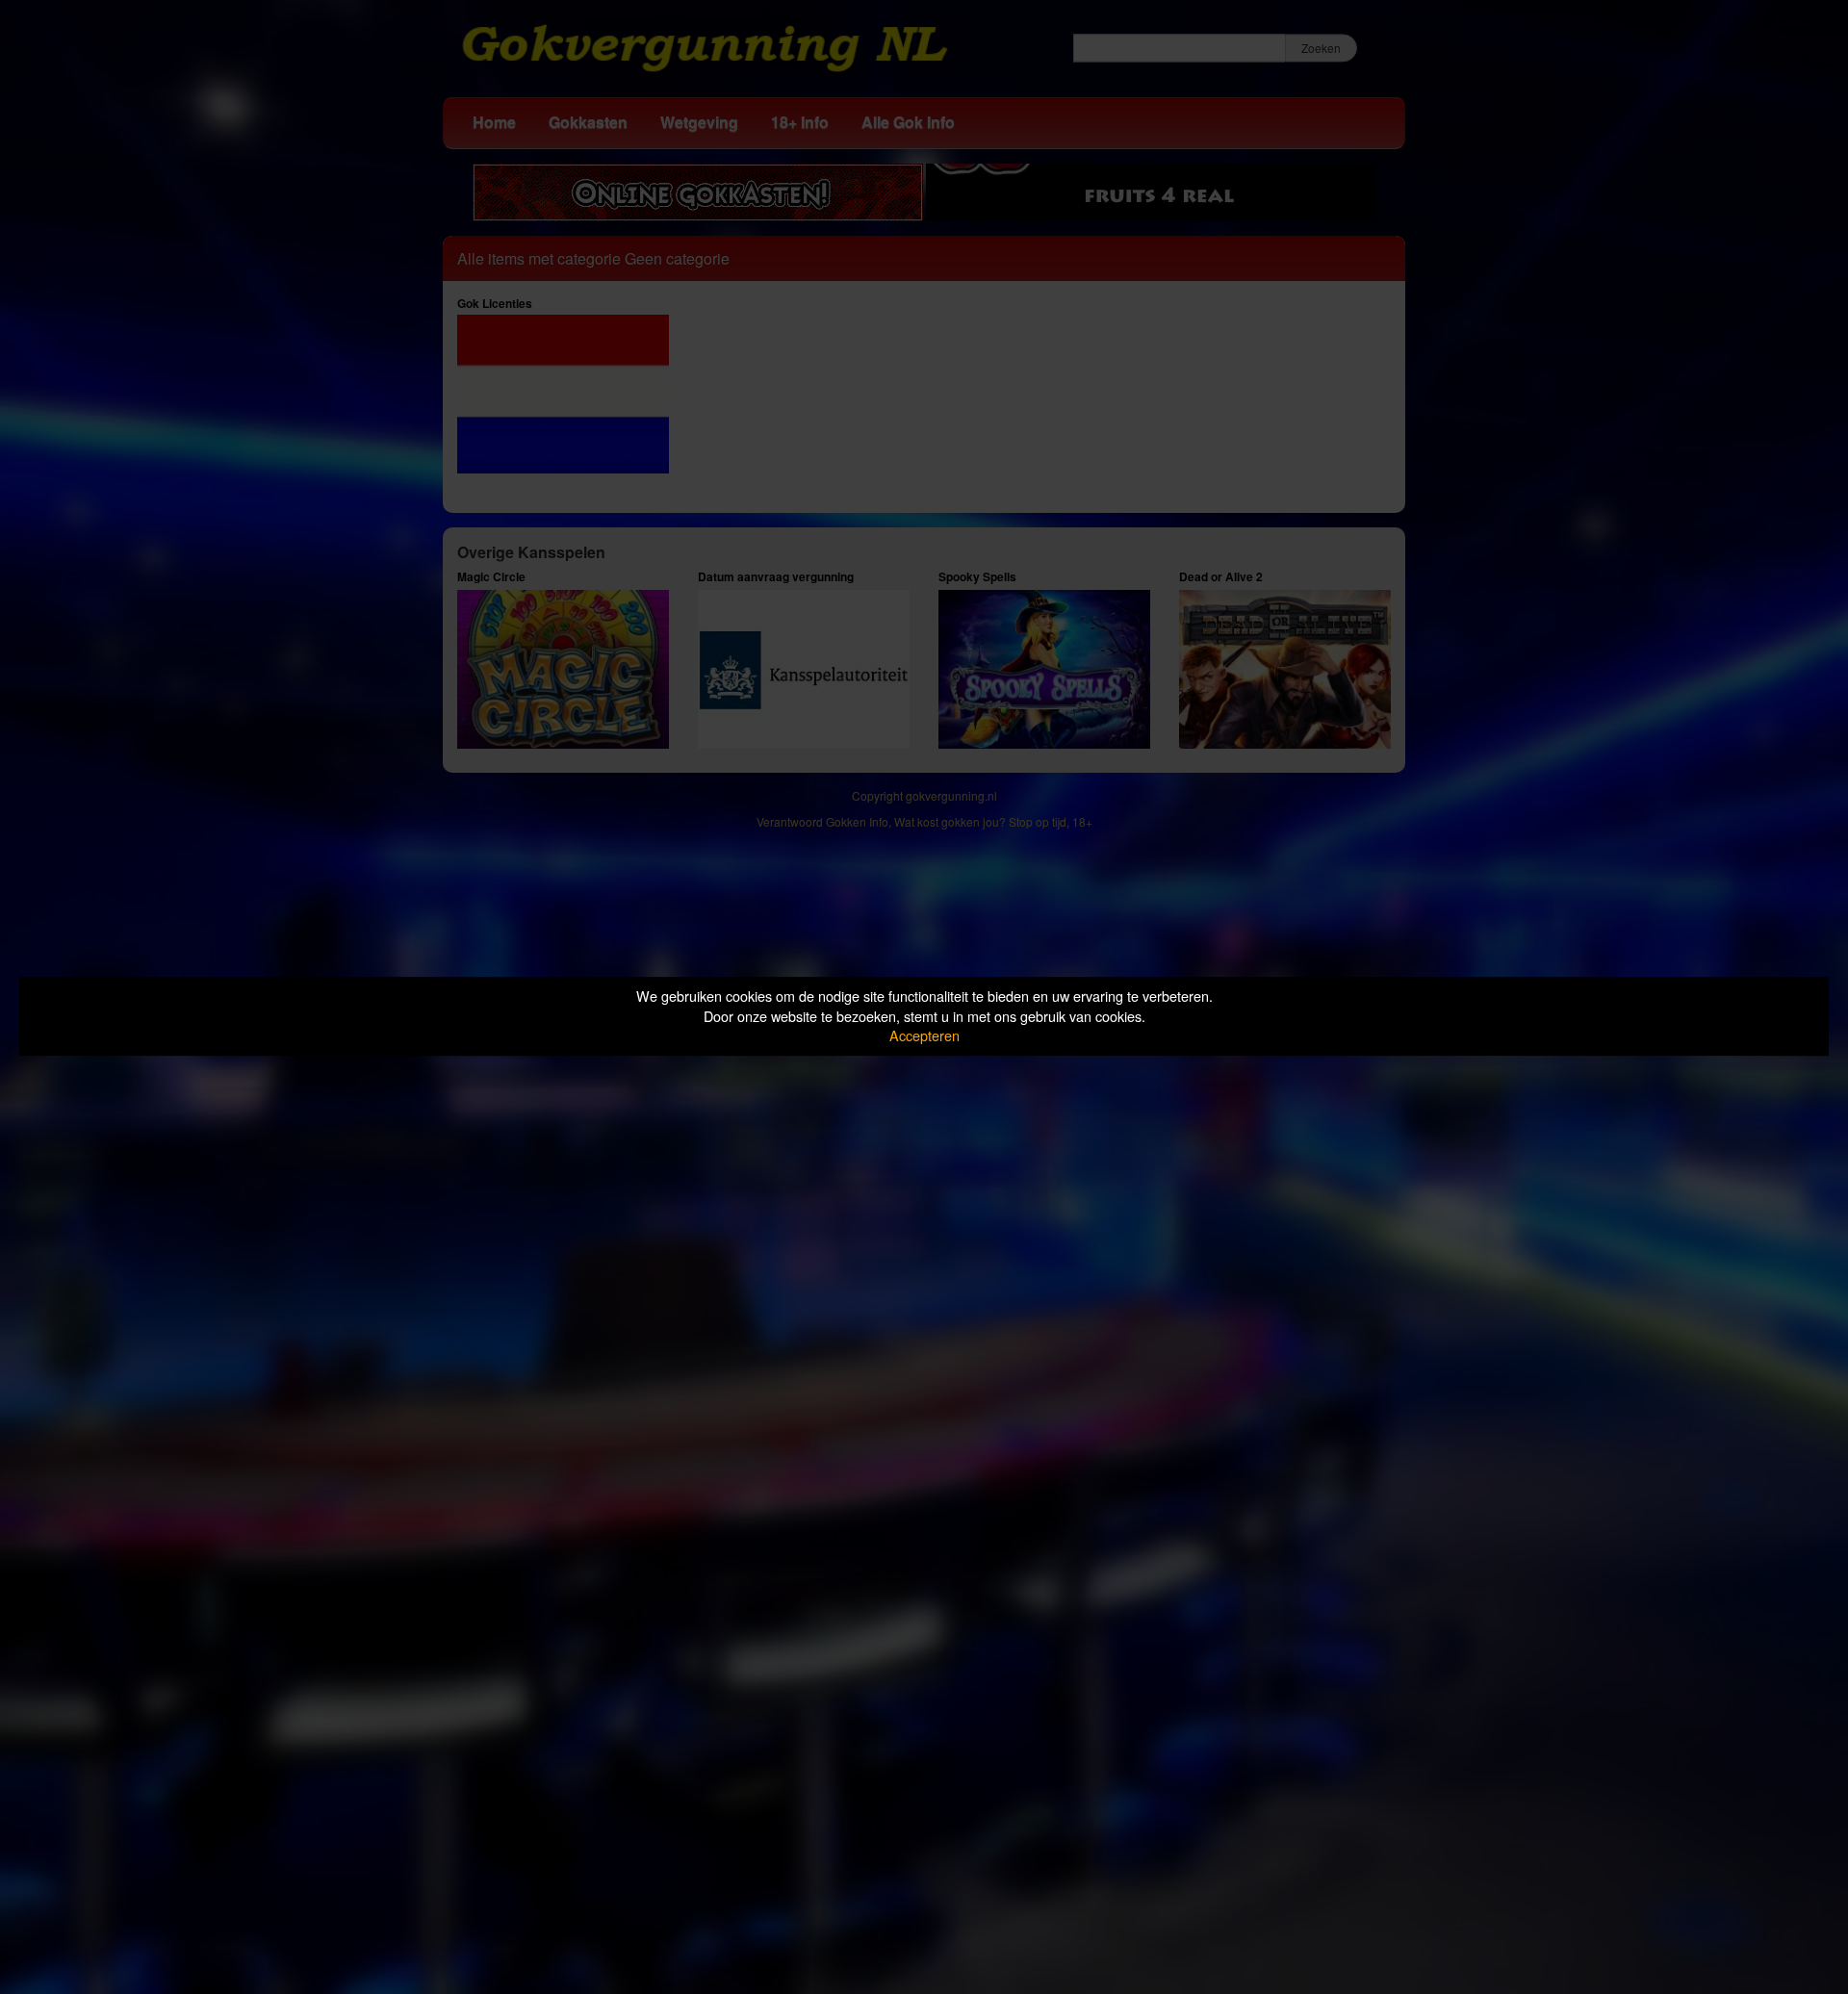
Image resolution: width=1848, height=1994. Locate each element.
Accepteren (924, 1035)
